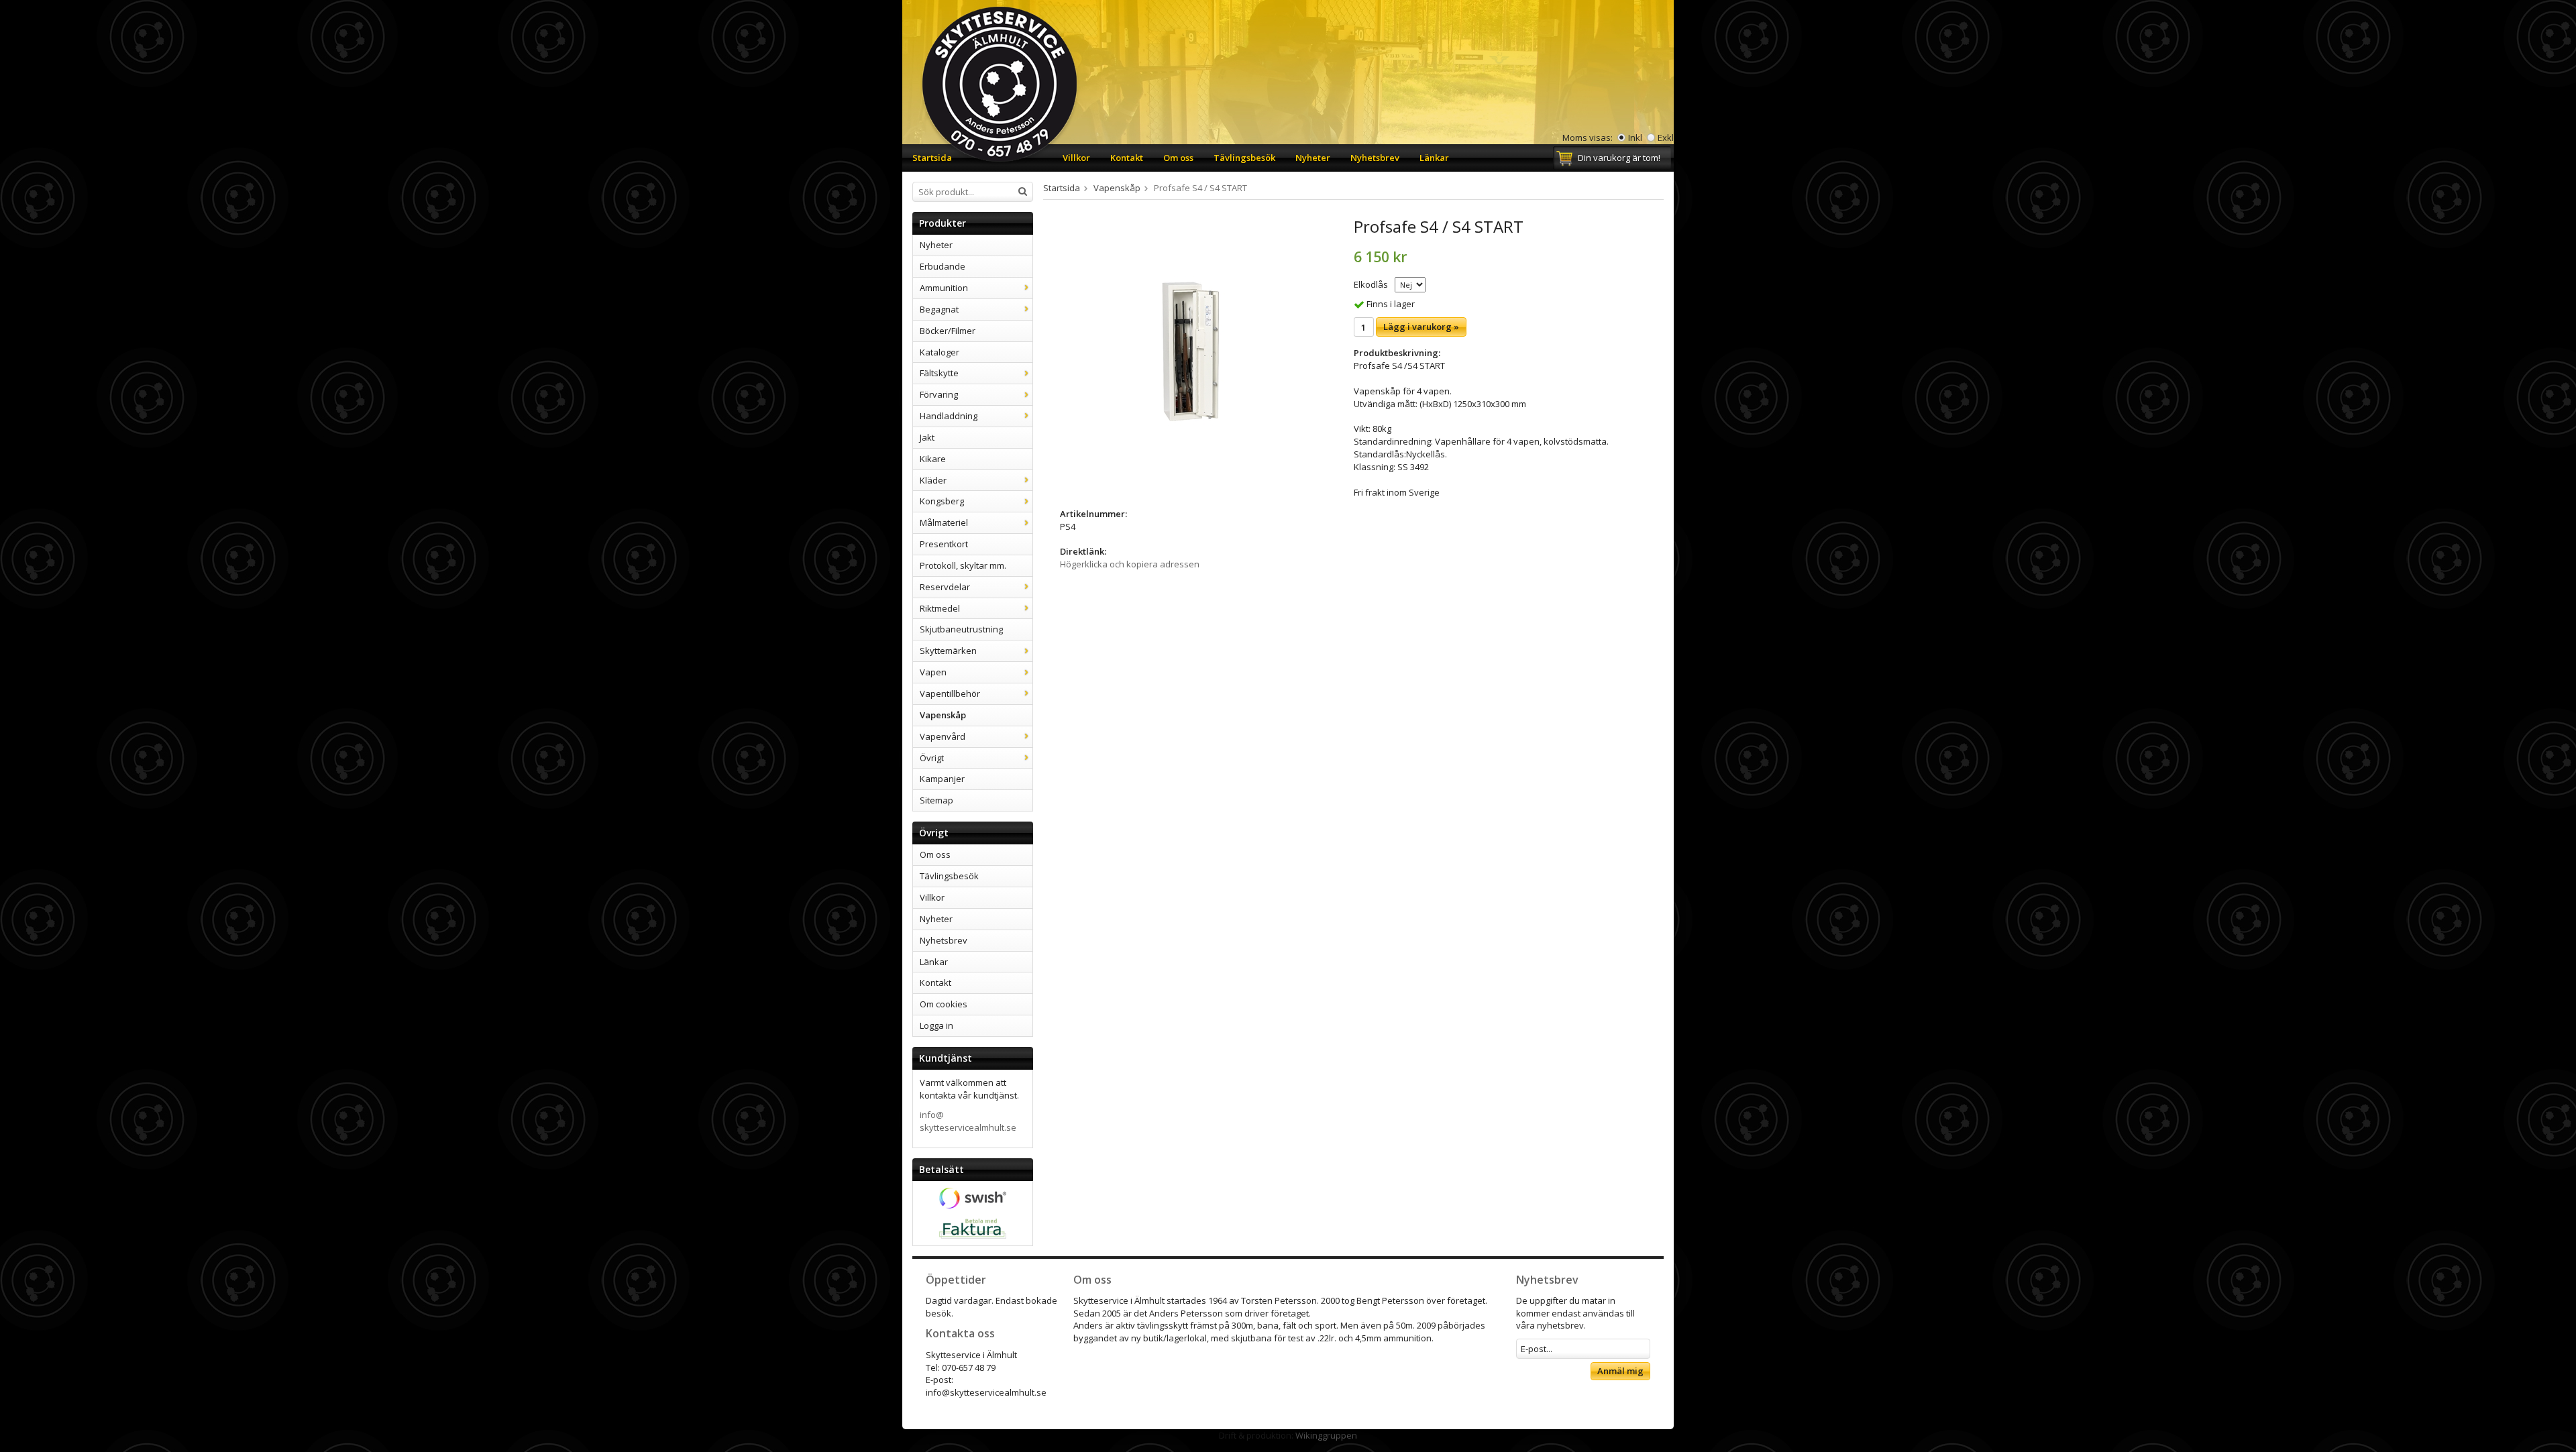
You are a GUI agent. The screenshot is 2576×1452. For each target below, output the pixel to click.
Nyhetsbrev (1375, 158)
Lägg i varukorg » (1421, 327)
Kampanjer (942, 779)
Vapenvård (943, 736)
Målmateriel (944, 522)
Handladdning (949, 416)
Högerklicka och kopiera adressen (1130, 564)
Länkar (1434, 158)
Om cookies (944, 1004)
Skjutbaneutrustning (961, 629)
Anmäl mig (1620, 1371)
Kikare (933, 459)
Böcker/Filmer (948, 331)
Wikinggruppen (1326, 1435)
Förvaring (939, 394)
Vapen (933, 672)
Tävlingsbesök (1244, 158)
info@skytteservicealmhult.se (968, 1121)
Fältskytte (939, 373)
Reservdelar (945, 587)
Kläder (933, 480)
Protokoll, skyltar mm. (963, 565)
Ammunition (944, 288)
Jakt (927, 437)
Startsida (932, 158)
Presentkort (944, 544)
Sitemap (936, 800)
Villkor (1076, 158)
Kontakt (1127, 158)
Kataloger (940, 352)
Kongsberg (942, 501)
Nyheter (1313, 158)
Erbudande (943, 266)
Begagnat (939, 309)
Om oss (1178, 158)
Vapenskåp (943, 715)
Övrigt (932, 758)
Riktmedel (940, 608)
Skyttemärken (948, 651)
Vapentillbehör (950, 693)
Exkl (1666, 137)
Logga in (936, 1025)
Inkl (1635, 137)
